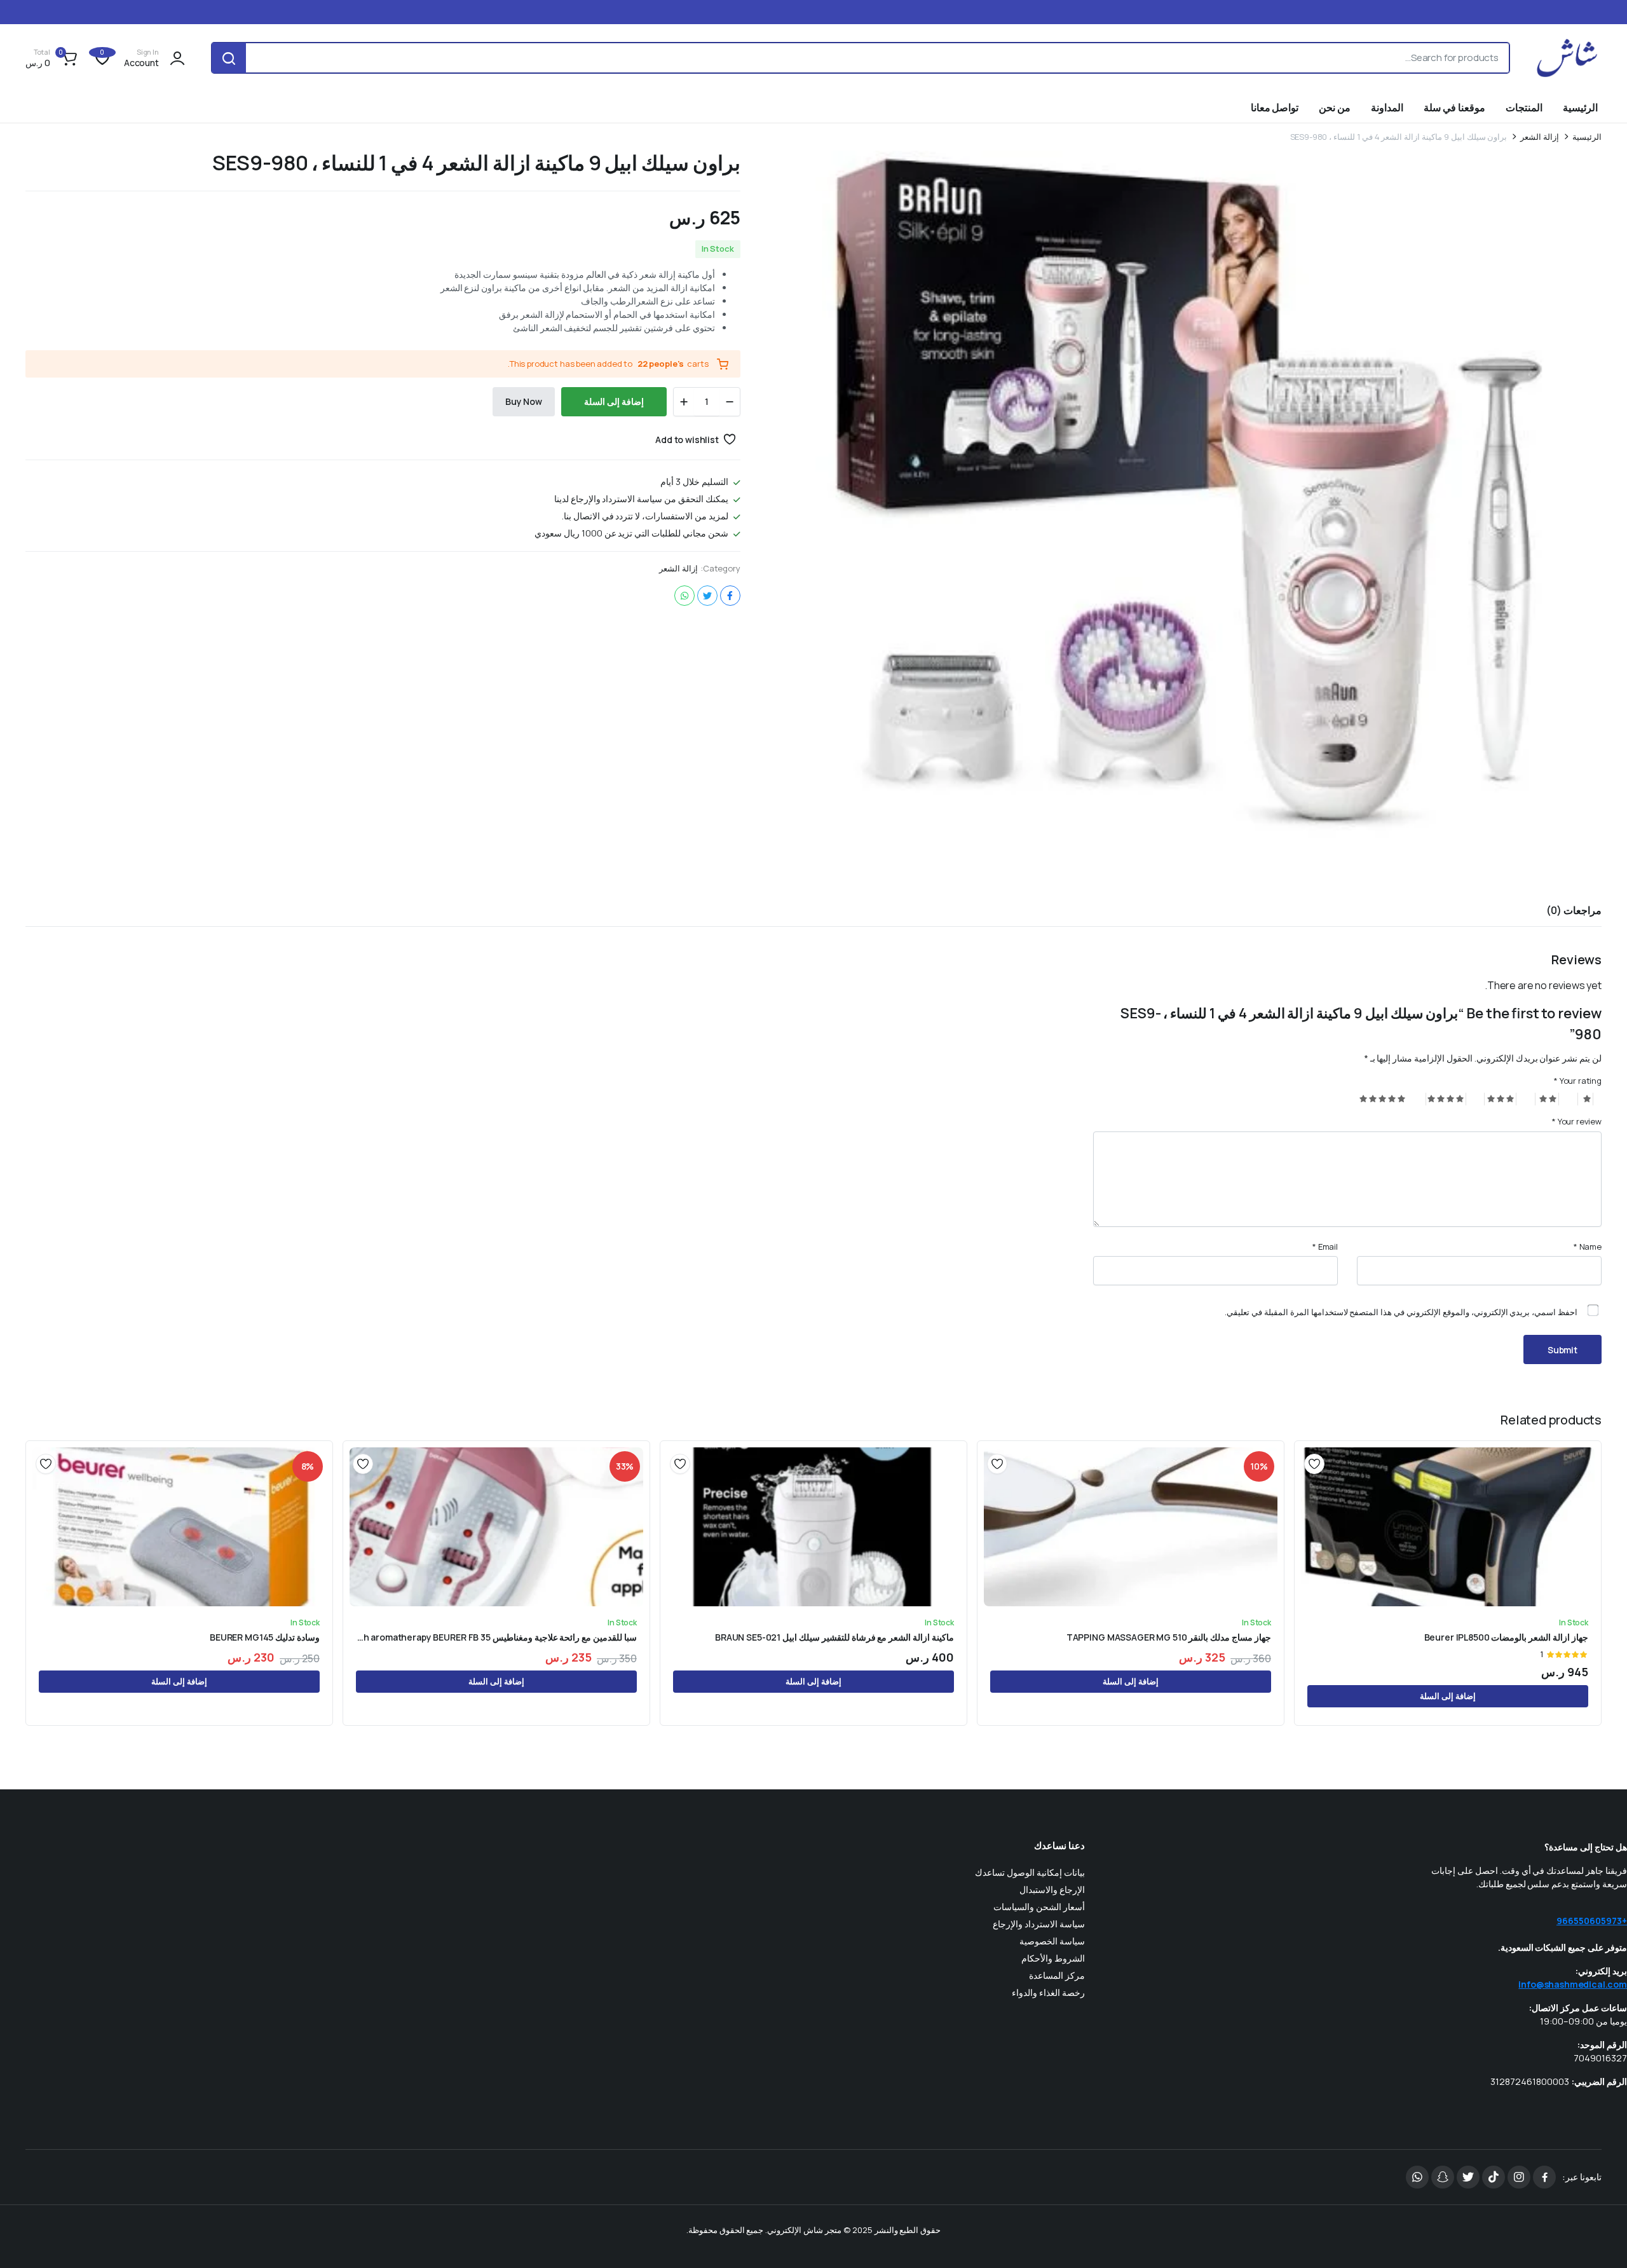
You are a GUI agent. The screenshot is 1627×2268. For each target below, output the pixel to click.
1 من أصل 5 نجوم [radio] (1586, 1099)
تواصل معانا (1275, 107)
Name (1588, 1247)
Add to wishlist (687, 440)
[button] (53, 58)
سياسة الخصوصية (1052, 1941)
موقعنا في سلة (1454, 107)
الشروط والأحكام (1053, 1958)
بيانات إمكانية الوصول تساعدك (1030, 1872)
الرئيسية (1580, 107)
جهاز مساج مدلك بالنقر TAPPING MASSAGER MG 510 (1169, 1637)
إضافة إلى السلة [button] (1448, 1696)
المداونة (1387, 107)
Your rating (1578, 1081)
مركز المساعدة (1057, 1975)
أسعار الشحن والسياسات (1039, 1907)
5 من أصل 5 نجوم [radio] (1383, 1099)
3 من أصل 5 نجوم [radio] (1500, 1099)
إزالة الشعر (1540, 137)
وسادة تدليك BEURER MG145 (265, 1637)
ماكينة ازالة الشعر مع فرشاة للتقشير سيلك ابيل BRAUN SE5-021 (834, 1637)
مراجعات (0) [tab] (1574, 910)
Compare (1310, 1510)
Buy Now (524, 401)
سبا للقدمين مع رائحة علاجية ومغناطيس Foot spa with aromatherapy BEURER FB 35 (496, 1637)
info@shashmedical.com (1573, 1984)
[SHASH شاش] (1568, 58)
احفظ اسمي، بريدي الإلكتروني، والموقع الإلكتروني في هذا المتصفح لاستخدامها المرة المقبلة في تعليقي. (1401, 1312)
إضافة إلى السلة (614, 401)
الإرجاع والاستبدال (1052, 1889)
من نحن (1335, 107)
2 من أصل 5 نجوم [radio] (1547, 1099)
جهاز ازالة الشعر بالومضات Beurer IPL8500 (1506, 1637)
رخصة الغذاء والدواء (1048, 1992)
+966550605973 (1592, 1921)
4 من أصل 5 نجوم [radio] (1446, 1099)
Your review (1577, 1121)
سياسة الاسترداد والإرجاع (1039, 1924)
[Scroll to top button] (1598, 2239)
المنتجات (1524, 107)
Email (1325, 1247)
